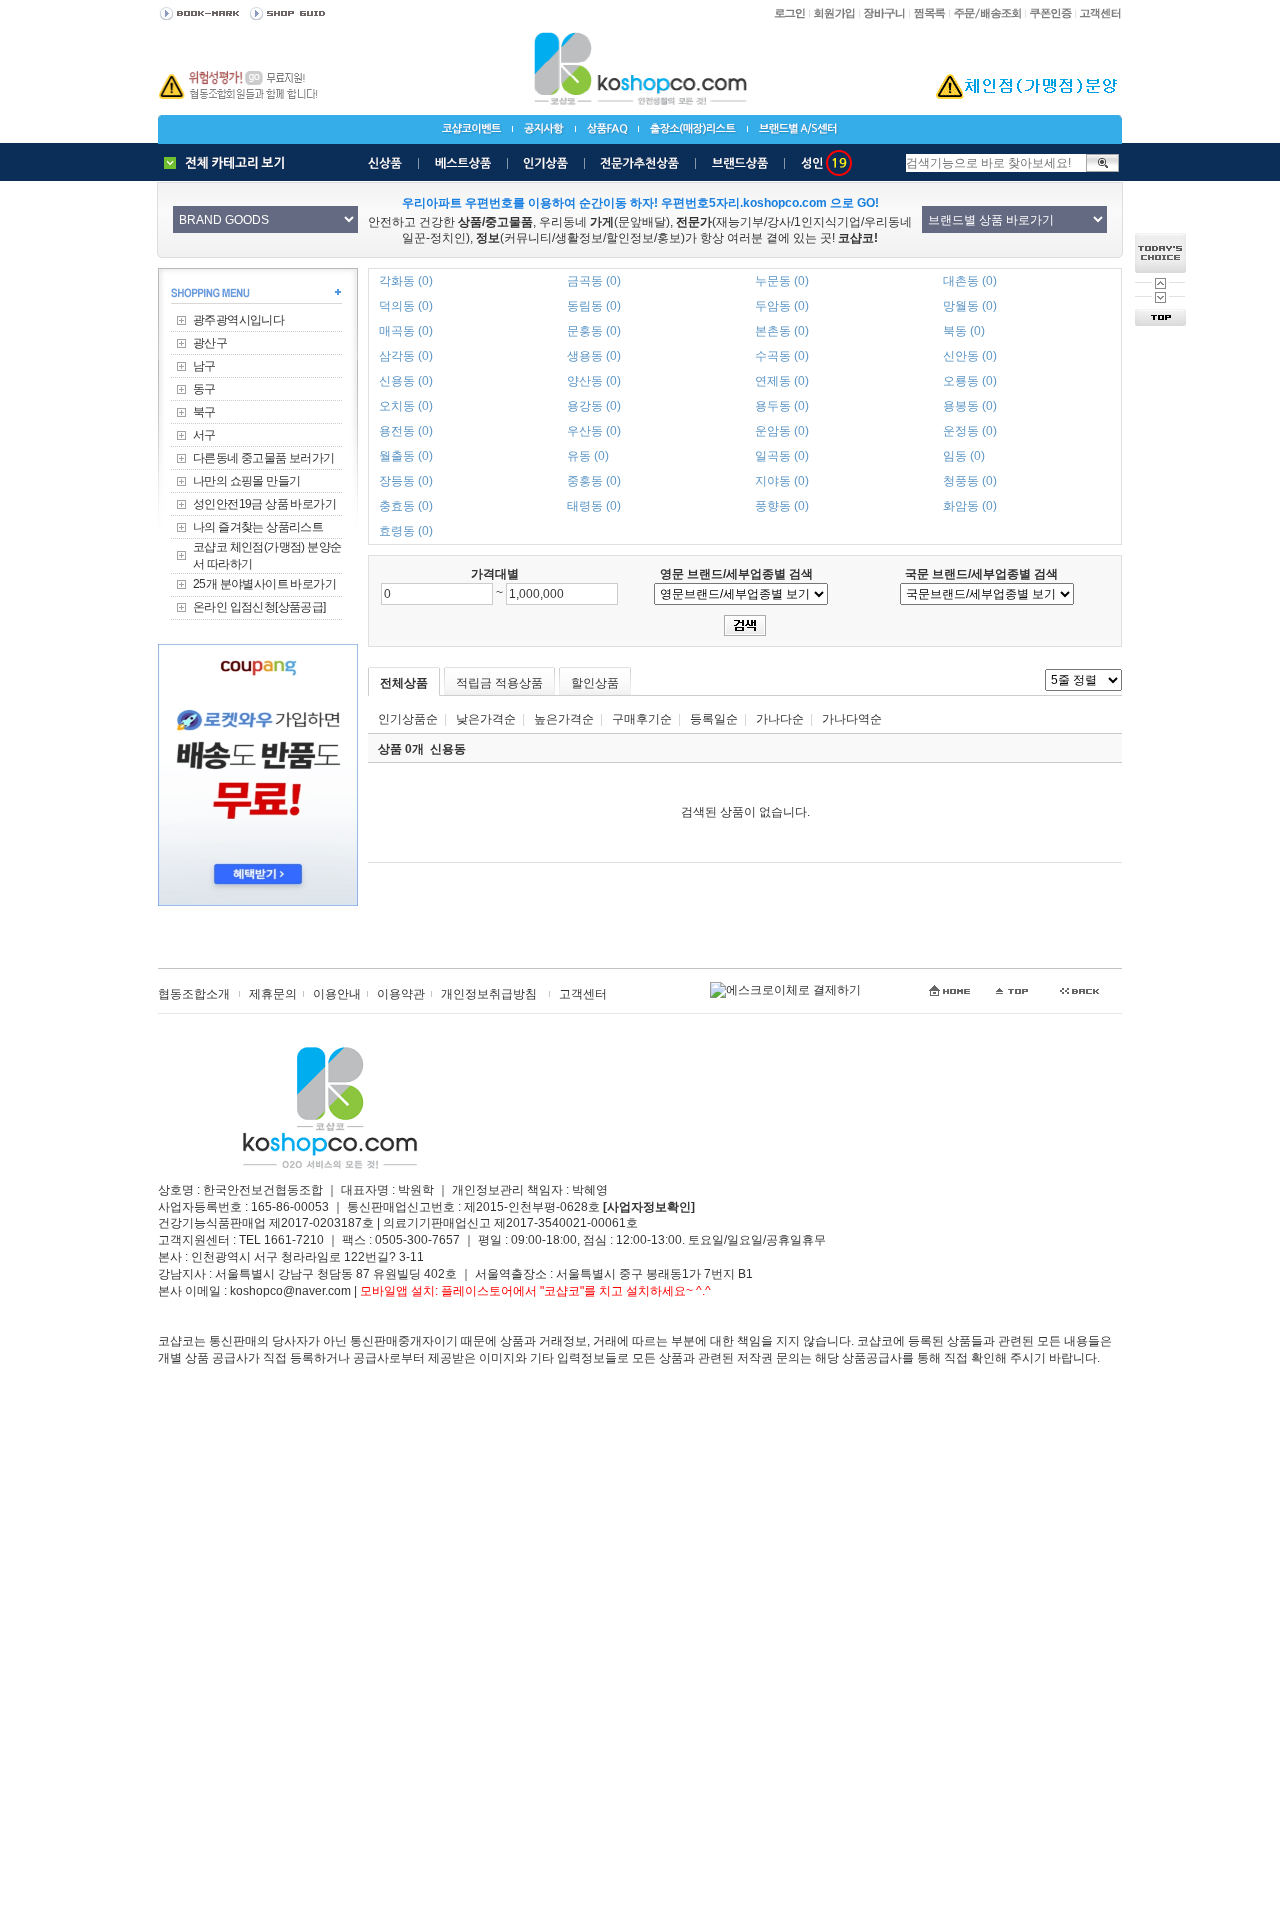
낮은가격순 (486, 719)
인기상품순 (408, 719)
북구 (204, 412)
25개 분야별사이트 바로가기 (264, 584)
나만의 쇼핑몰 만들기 (246, 481)
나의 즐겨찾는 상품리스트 (258, 527)
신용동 (448, 749)
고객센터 (583, 994)
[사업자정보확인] (649, 1207)
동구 (204, 389)
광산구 (210, 343)
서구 (204, 435)
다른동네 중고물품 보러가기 (264, 458)
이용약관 (401, 994)
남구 (204, 366)
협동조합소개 (194, 994)
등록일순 (714, 719)
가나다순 (780, 719)
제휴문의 (273, 994)
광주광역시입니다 (238, 320)
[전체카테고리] (229, 163)
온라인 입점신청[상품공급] (259, 607)
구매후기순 (642, 719)
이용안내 (337, 994)
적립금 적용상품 (499, 683)
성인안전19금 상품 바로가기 (264, 504)
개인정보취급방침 (489, 994)
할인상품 (595, 683)
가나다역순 (852, 719)
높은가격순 (564, 719)
